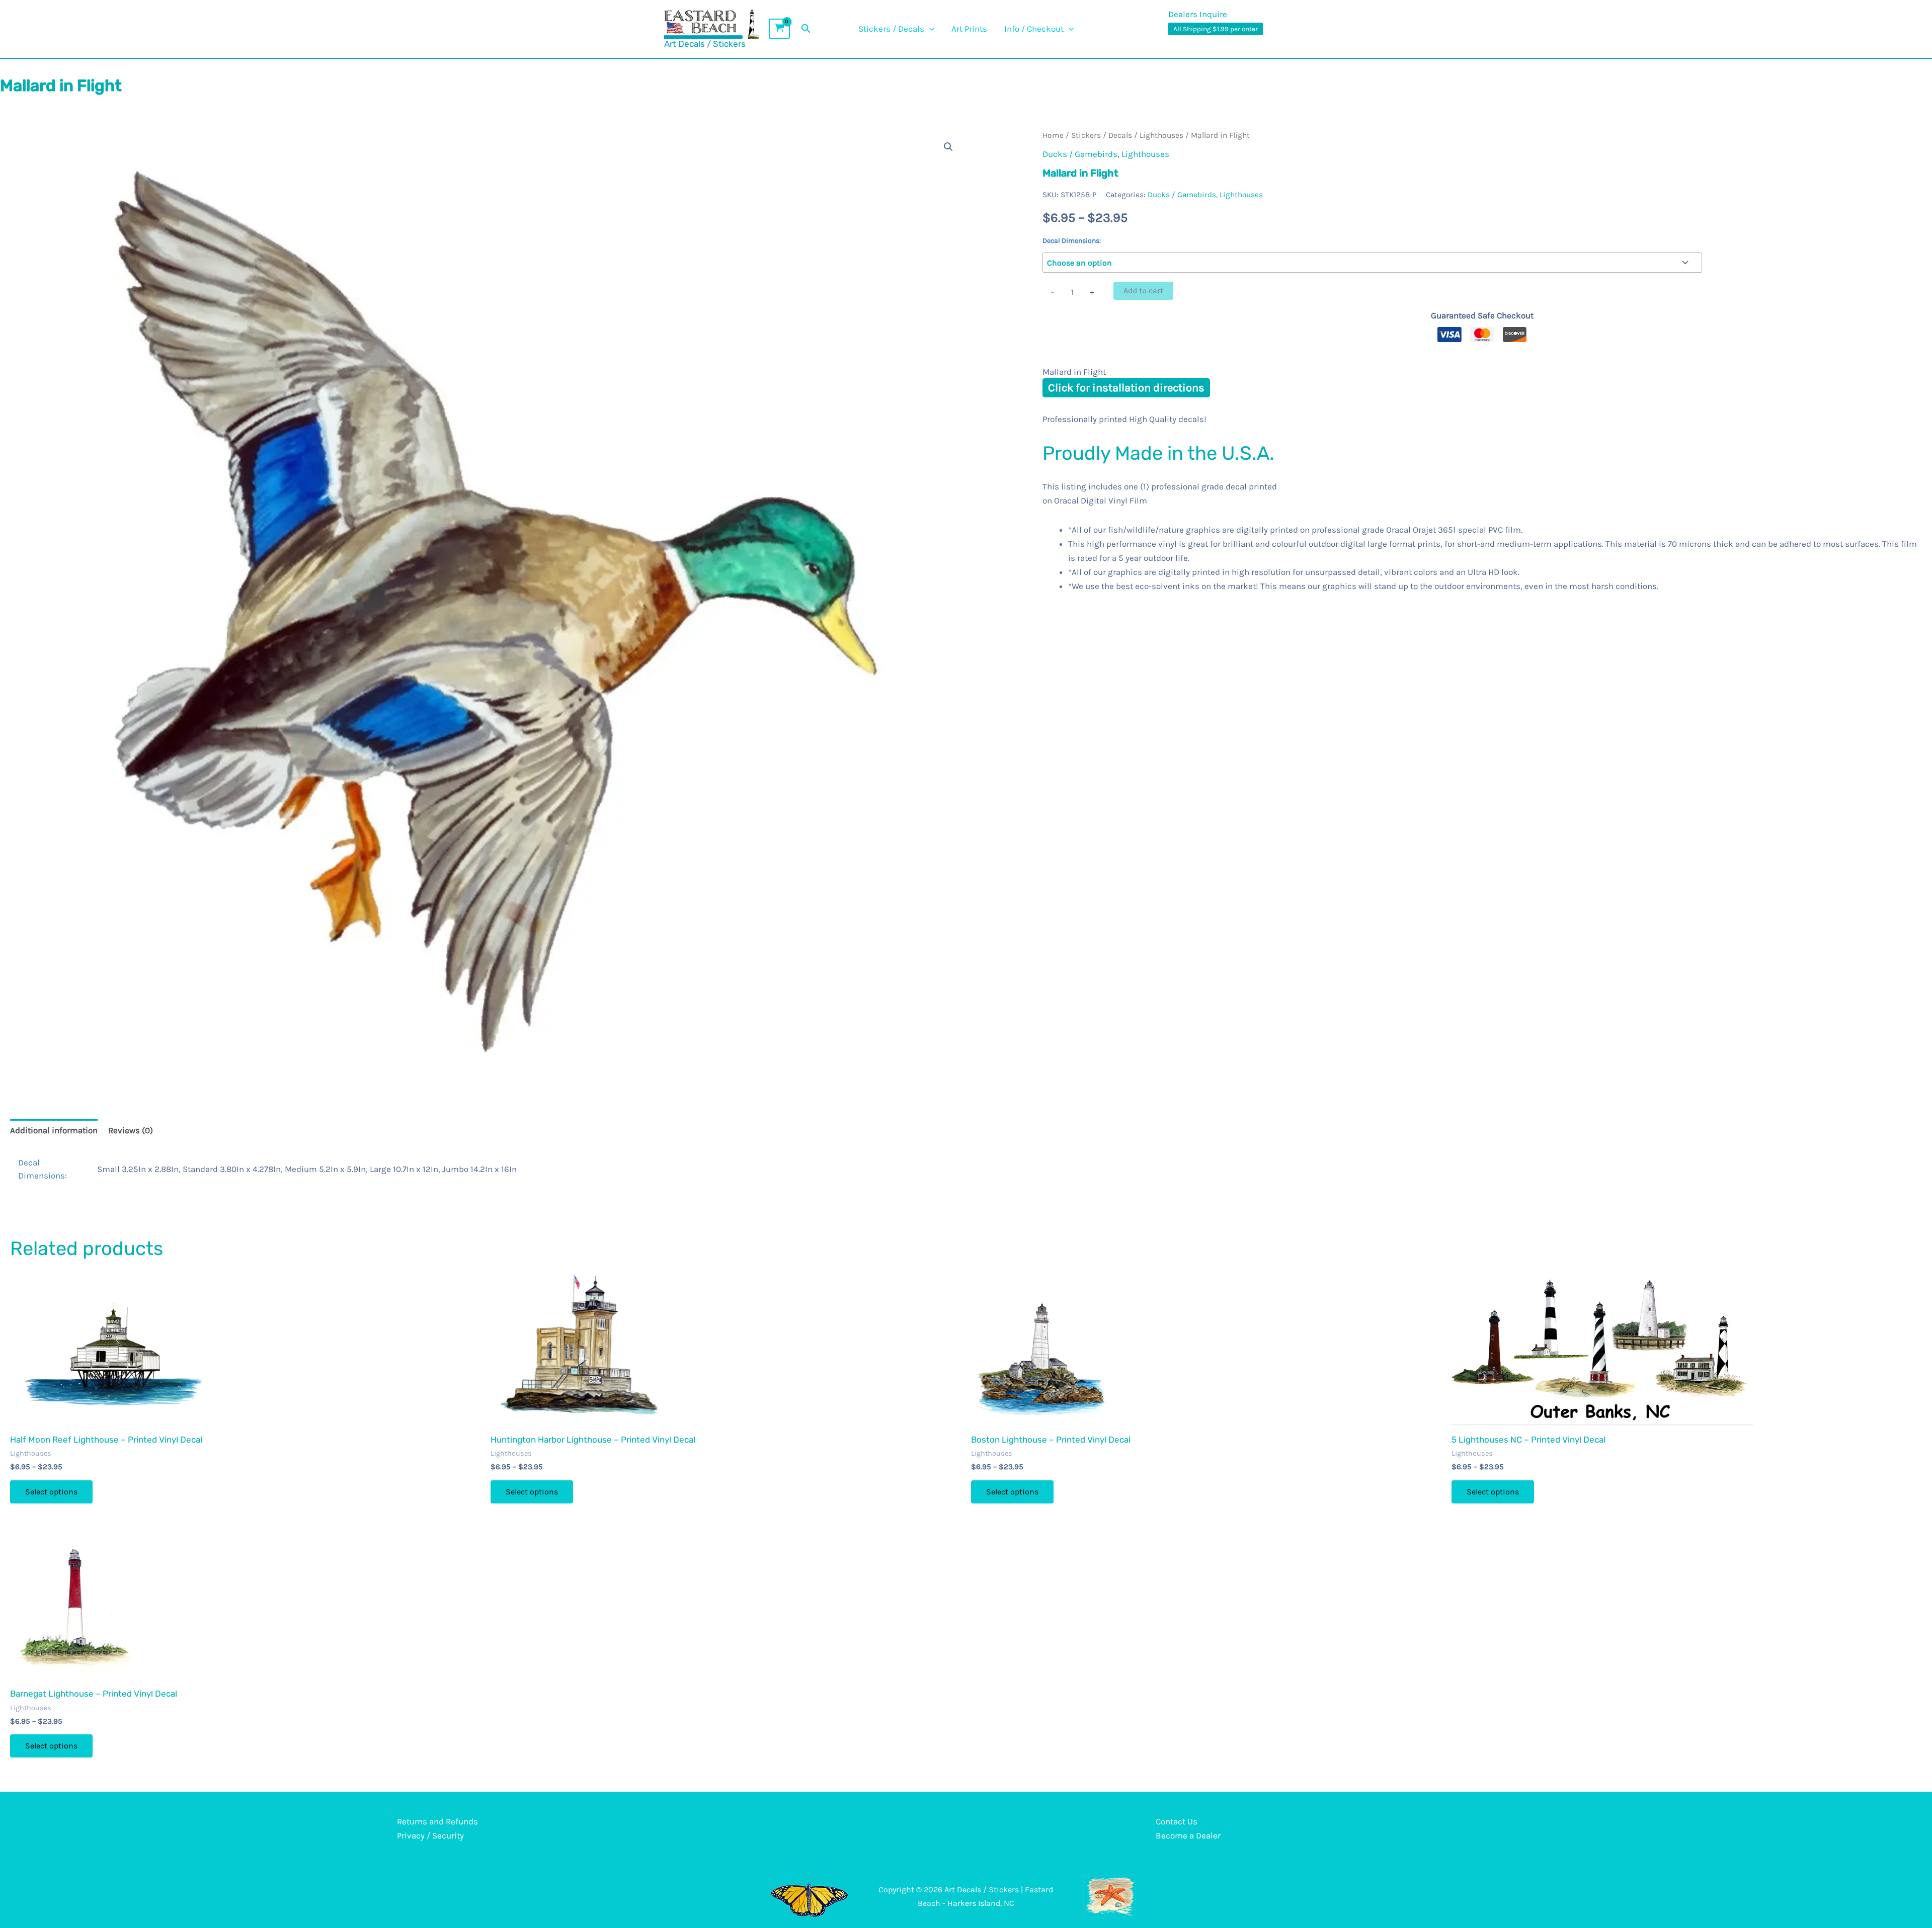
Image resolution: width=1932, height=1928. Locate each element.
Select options (51, 1492)
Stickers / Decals (891, 29)
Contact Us (1177, 1821)
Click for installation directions (1126, 388)
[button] (806, 29)
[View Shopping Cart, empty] (779, 29)
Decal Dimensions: (1072, 241)
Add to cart (1143, 290)
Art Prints (969, 29)
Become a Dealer (1188, 1835)
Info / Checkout (1034, 29)
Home (1053, 135)
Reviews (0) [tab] (131, 1130)
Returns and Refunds (437, 1821)
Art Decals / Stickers (705, 44)
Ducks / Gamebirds (1080, 154)
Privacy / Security (430, 1835)
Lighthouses (1161, 135)
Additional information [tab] (54, 1130)
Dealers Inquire (1198, 14)
